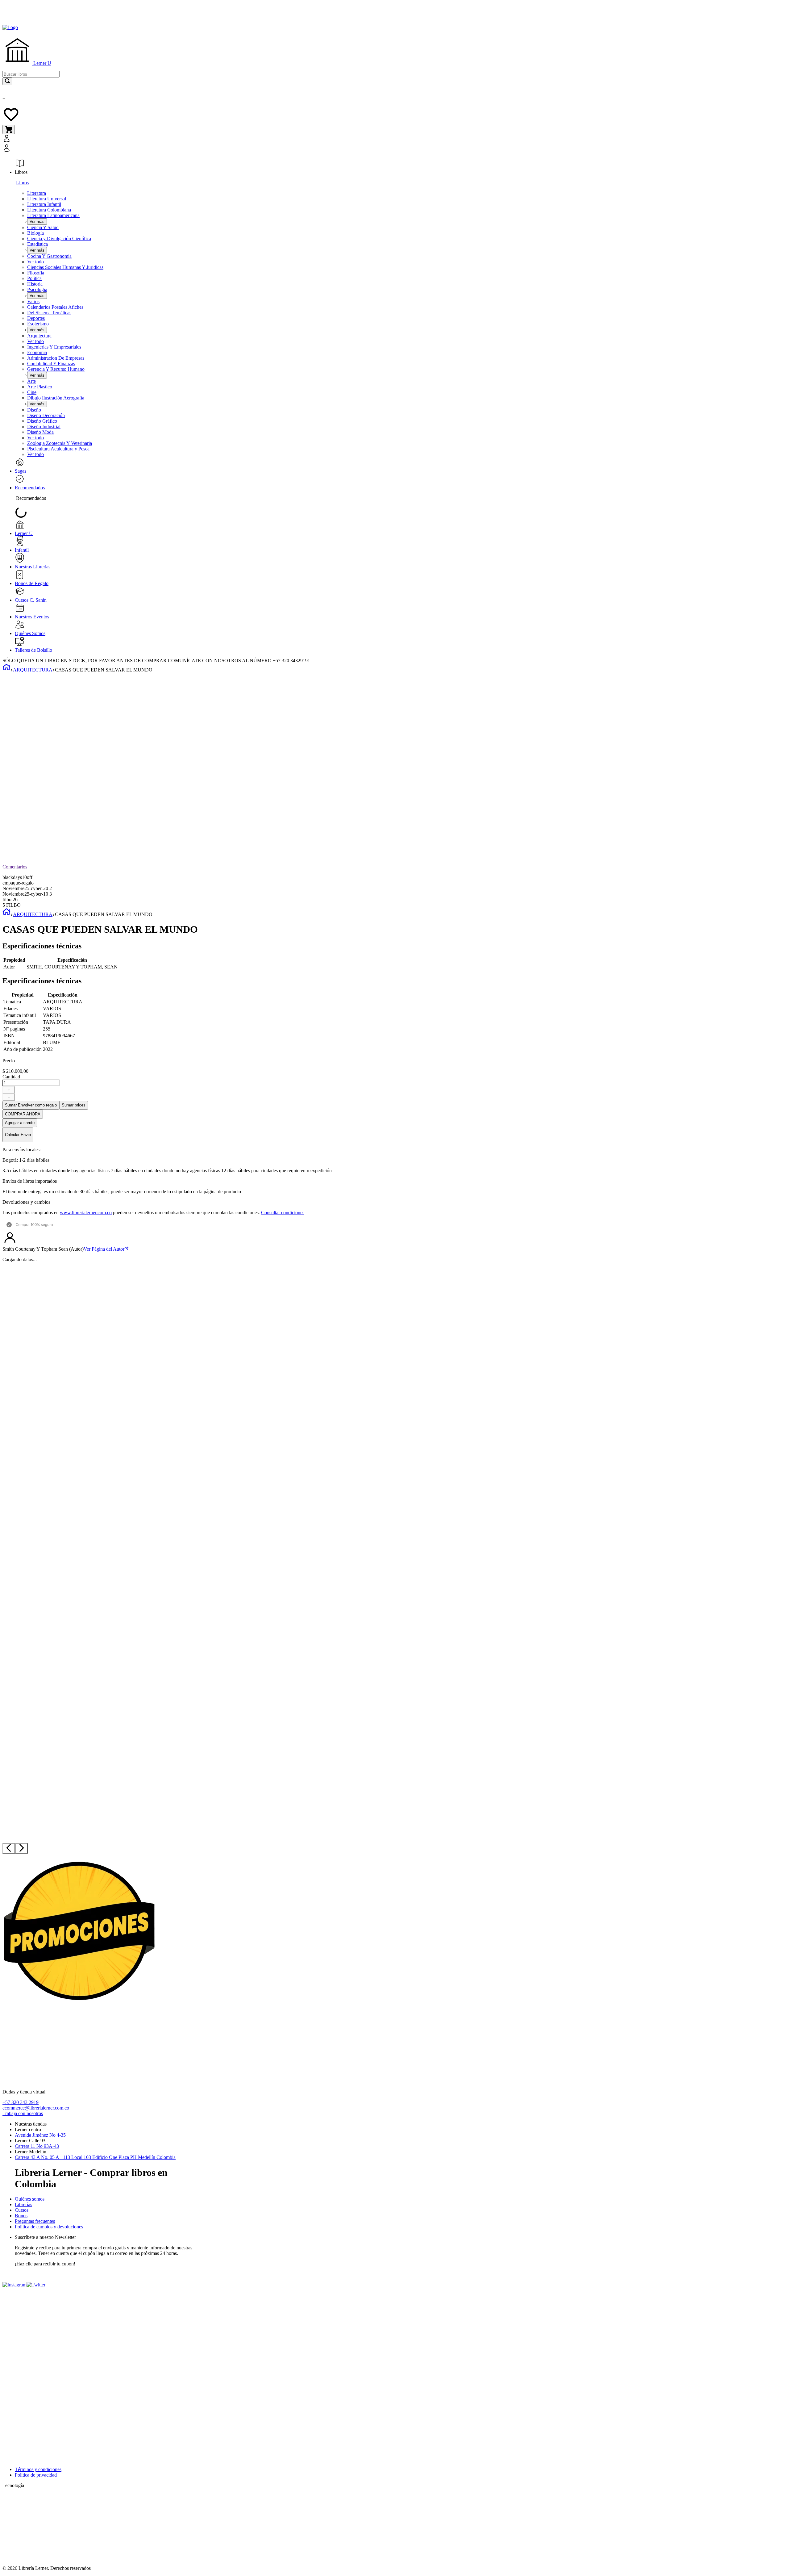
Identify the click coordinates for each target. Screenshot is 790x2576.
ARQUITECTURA (33, 670)
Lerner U (42, 63)
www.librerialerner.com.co (86, 1213)
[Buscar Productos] (7, 81)
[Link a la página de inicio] (6, 670)
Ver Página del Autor (104, 1249)
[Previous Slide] (9, 1848)
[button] (132, 144)
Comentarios (15, 867)
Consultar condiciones (283, 1213)
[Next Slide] (21, 1848)
